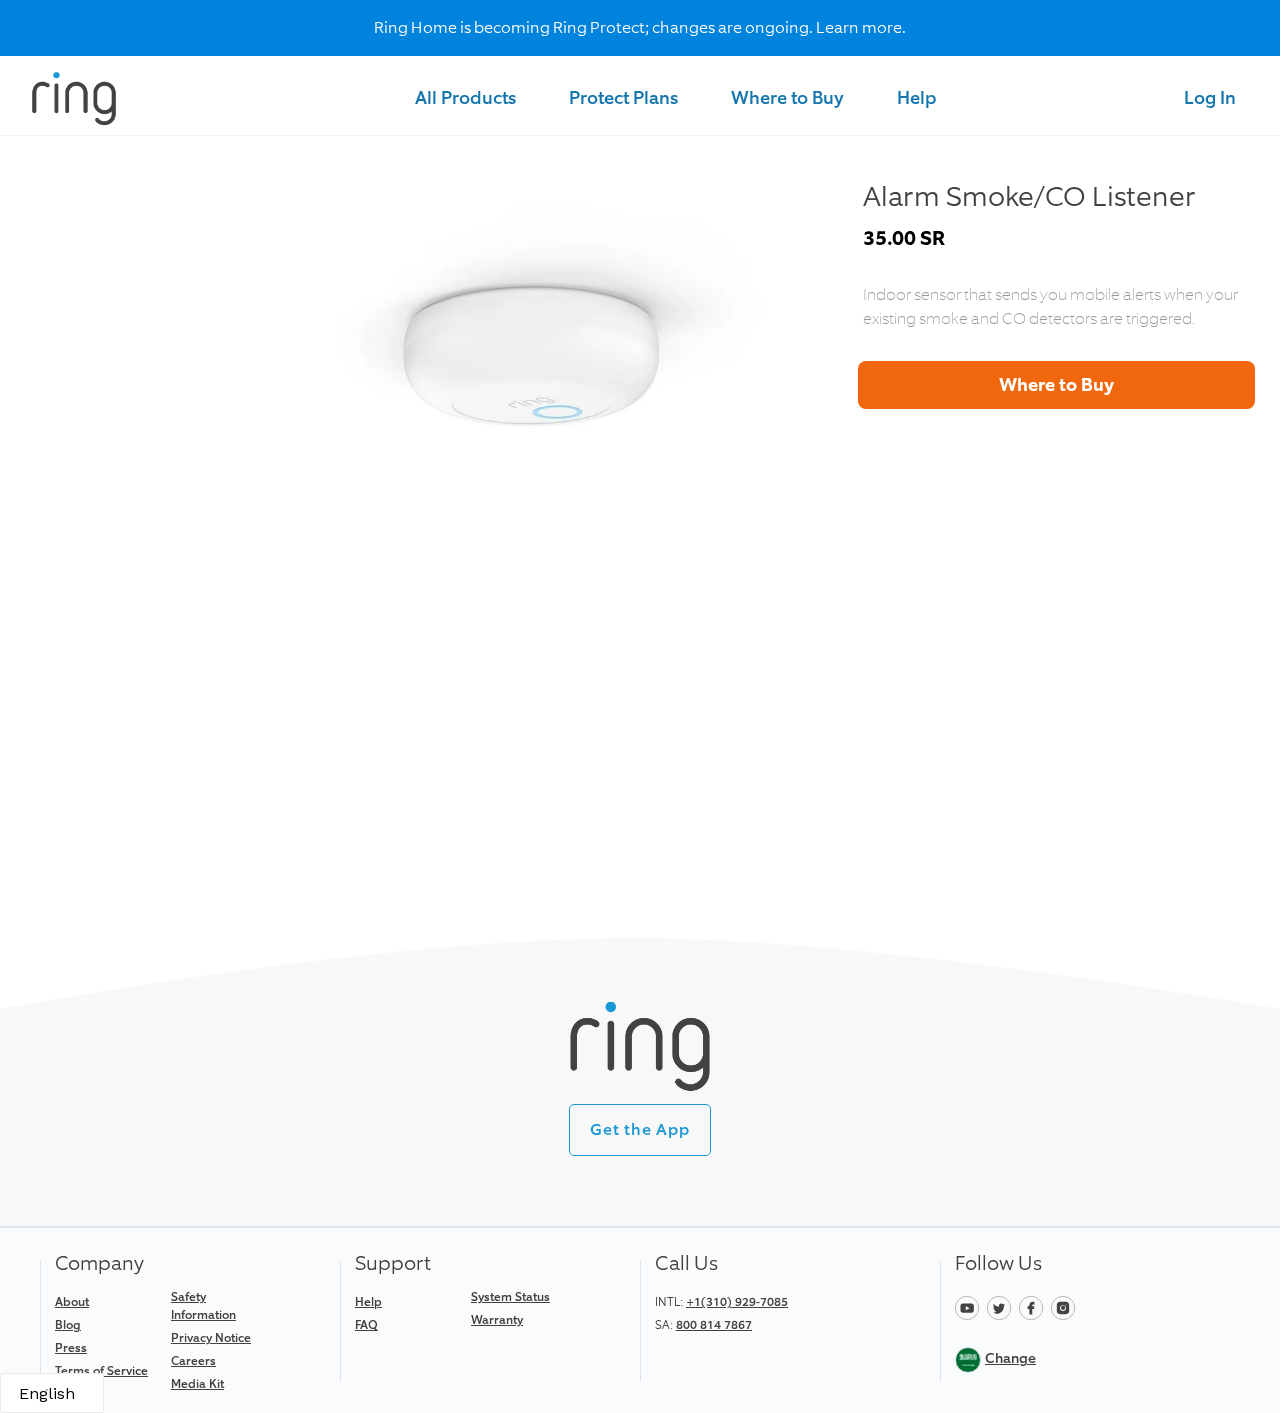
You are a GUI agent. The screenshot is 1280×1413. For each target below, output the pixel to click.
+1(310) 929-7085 (737, 1302)
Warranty (497, 1320)
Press (71, 1348)
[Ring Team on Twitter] (1003, 1306)
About (72, 1302)
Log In (1210, 98)
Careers (193, 1361)
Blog (68, 1325)
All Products (465, 98)
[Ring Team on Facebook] (1035, 1306)
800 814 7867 (714, 1325)
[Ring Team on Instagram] (1065, 1306)
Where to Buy (787, 98)
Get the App (640, 1129)
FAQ (366, 1325)
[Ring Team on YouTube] (971, 1306)
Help (917, 98)
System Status (510, 1297)
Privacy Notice (211, 1338)
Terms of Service (101, 1371)
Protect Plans (623, 98)
